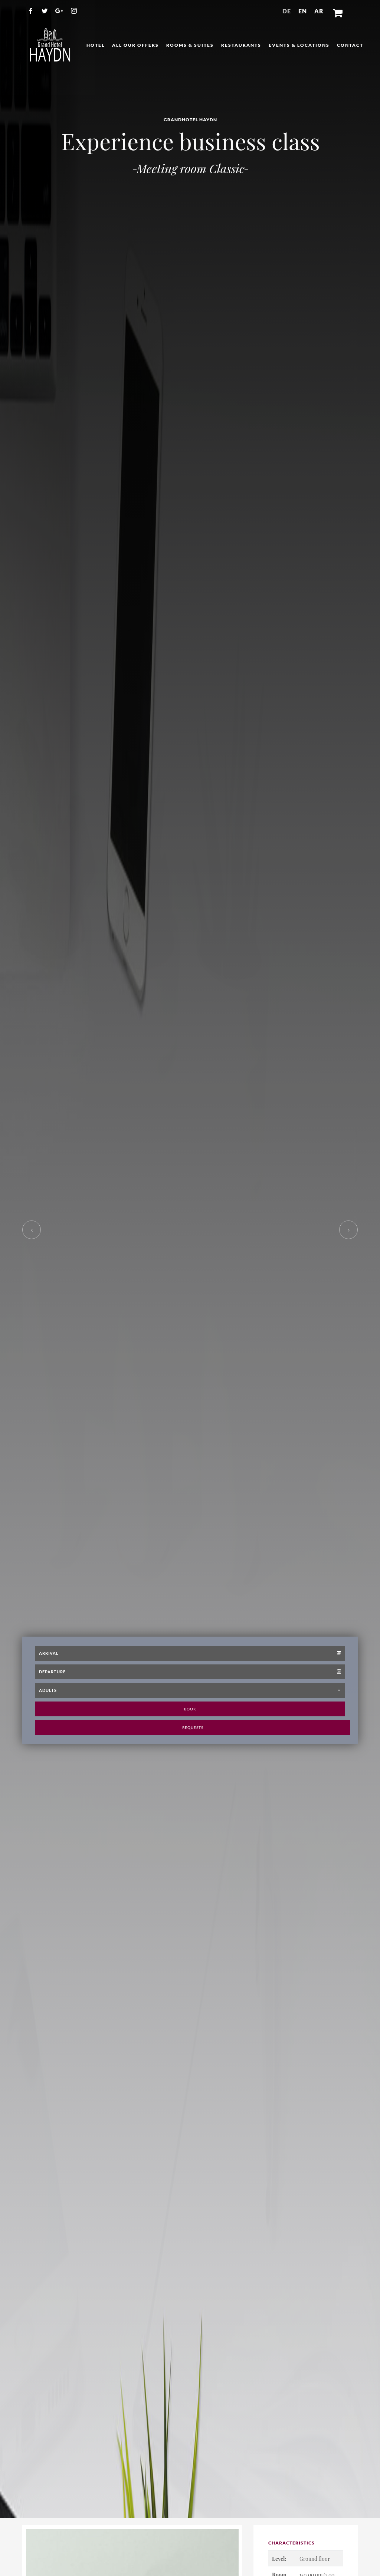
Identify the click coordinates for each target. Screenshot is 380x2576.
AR (319, 11)
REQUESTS (193, 1765)
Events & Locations (299, 45)
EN (303, 11)
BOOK (190, 1747)
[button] (338, 11)
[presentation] (32, 1288)
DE (287, 11)
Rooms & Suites (190, 45)
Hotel (96, 45)
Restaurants (241, 45)
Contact (350, 45)
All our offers (135, 45)
